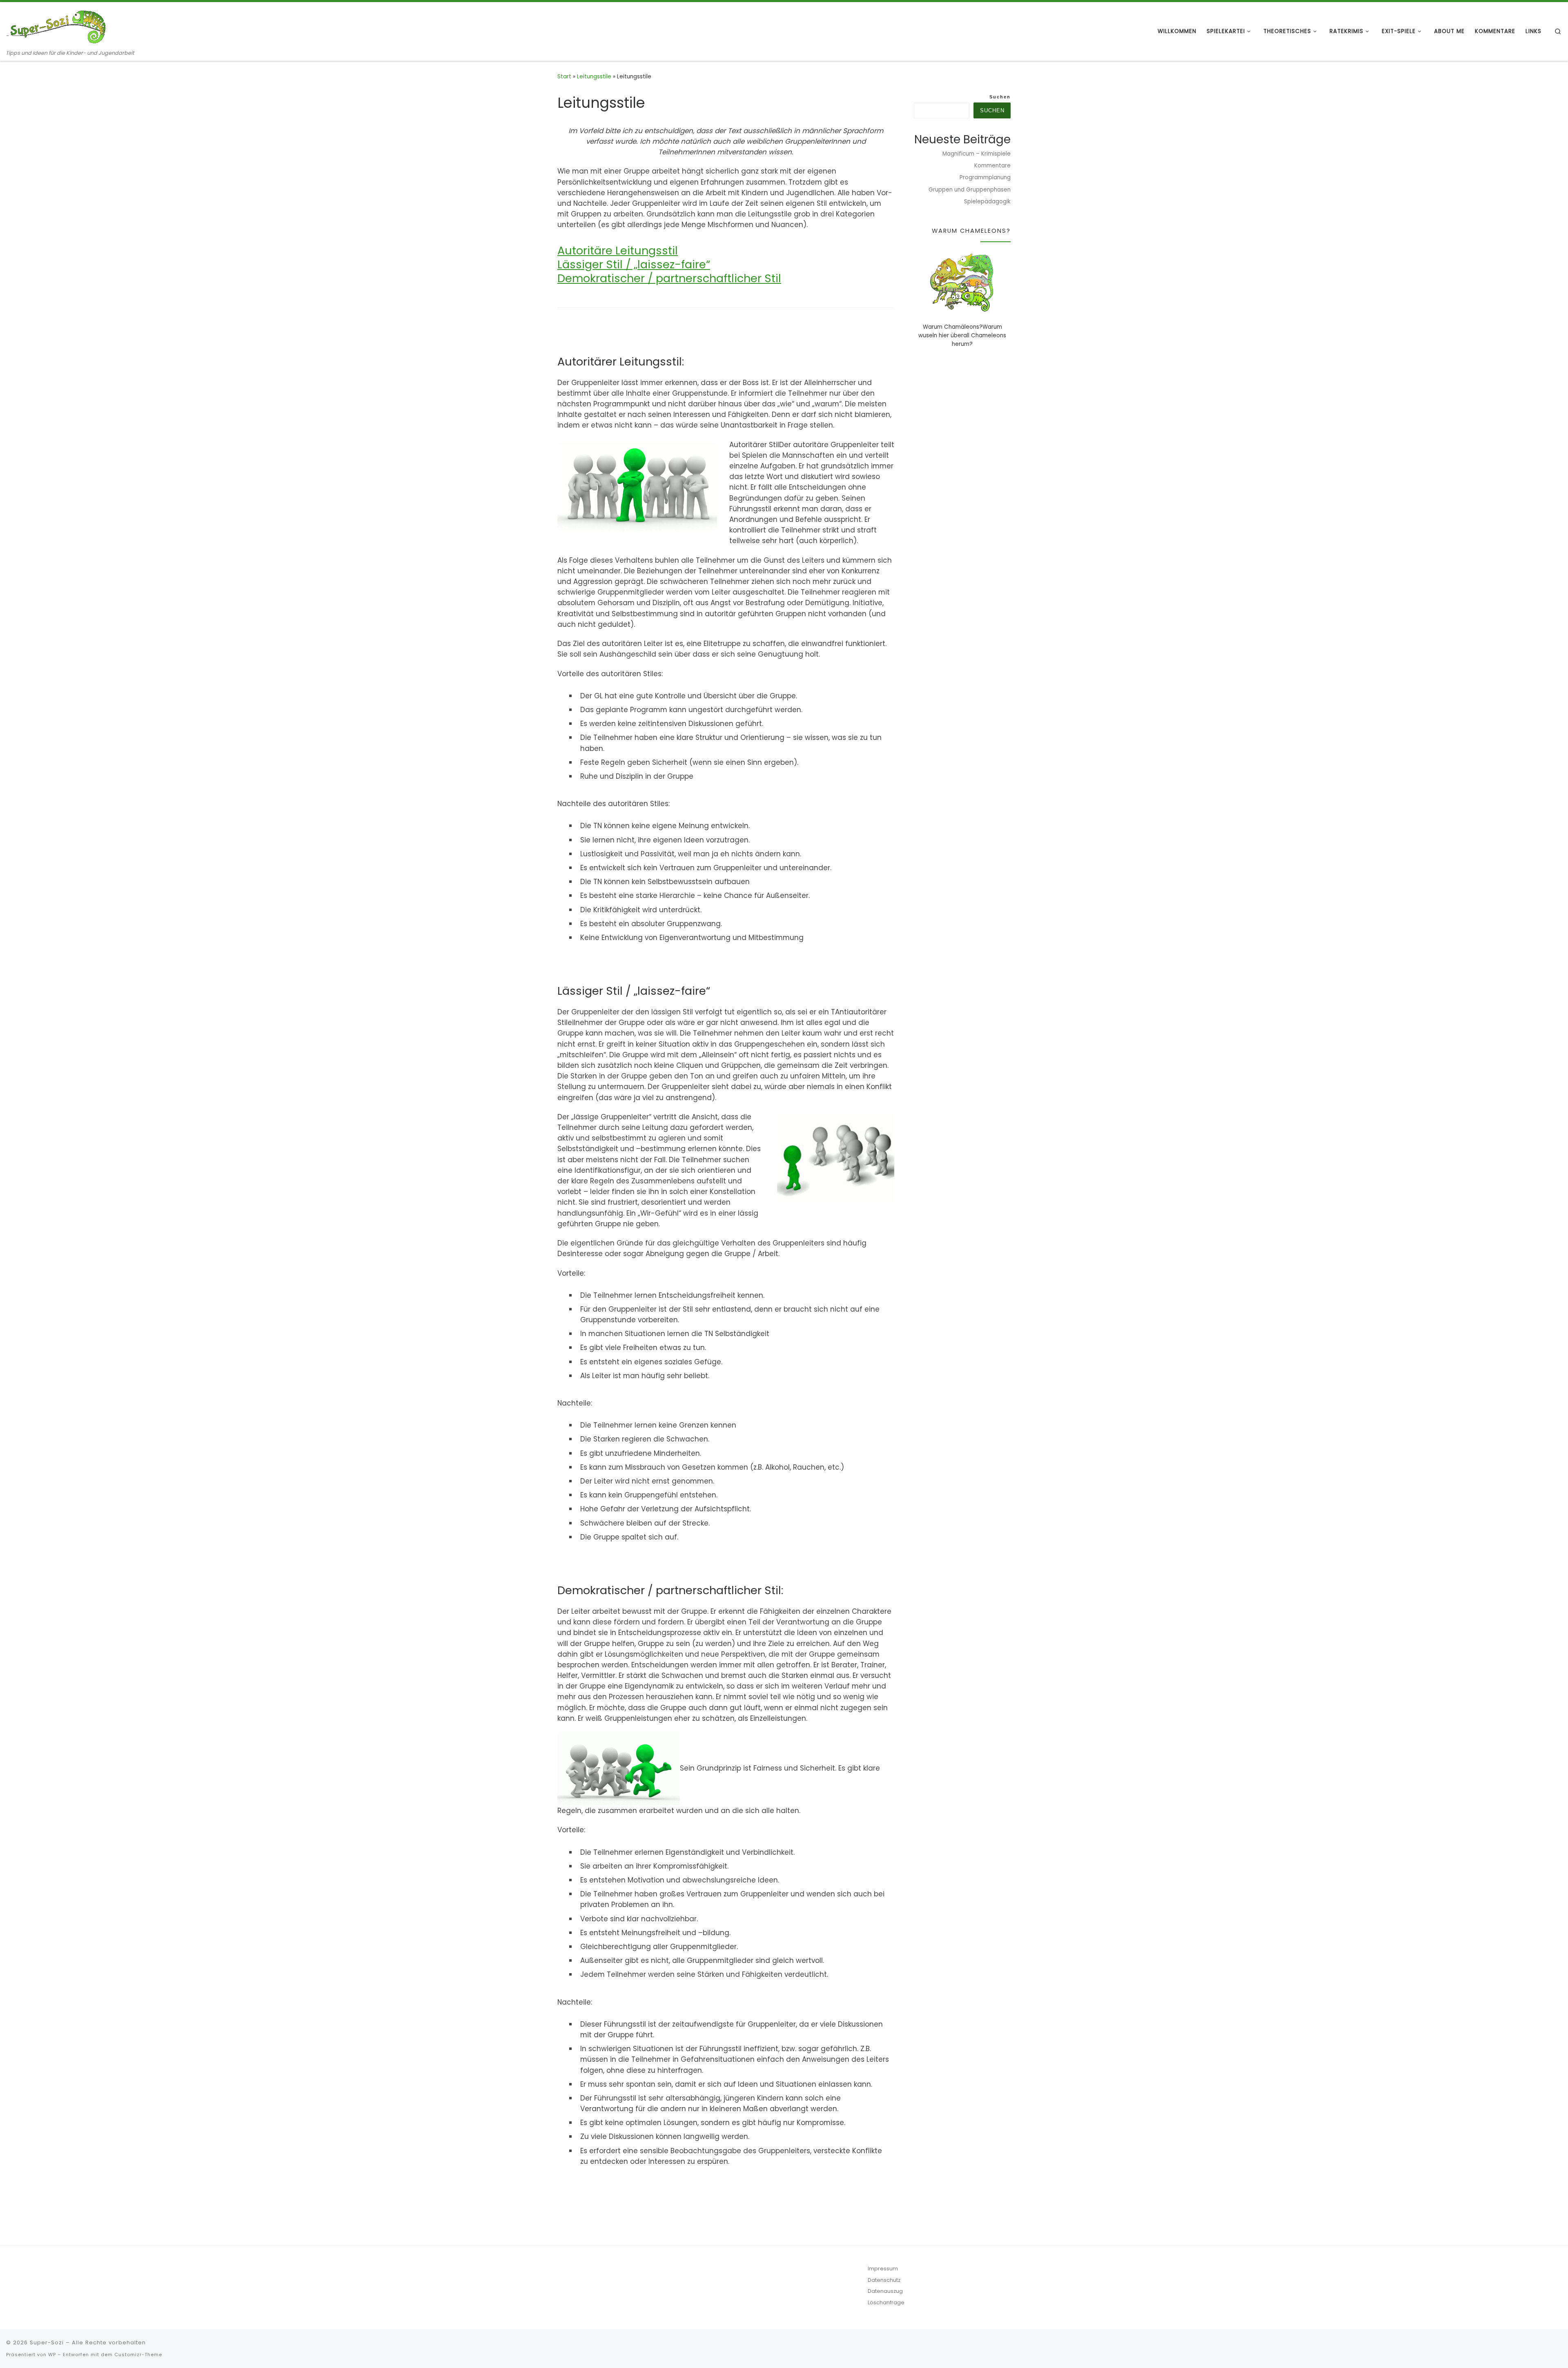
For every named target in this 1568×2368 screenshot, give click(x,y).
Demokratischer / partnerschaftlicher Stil (669, 278)
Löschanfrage (886, 2302)
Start (564, 77)
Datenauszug (885, 2291)
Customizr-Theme (138, 2355)
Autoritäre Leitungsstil (618, 251)
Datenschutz (884, 2280)
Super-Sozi (47, 2342)
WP (52, 2355)
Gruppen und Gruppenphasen (970, 190)
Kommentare (992, 166)
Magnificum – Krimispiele (977, 154)
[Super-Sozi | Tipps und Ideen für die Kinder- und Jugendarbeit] (57, 26)
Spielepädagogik (987, 202)
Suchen (1000, 97)
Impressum (883, 2269)
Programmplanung (985, 177)
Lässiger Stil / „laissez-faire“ (634, 264)
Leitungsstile (594, 77)
